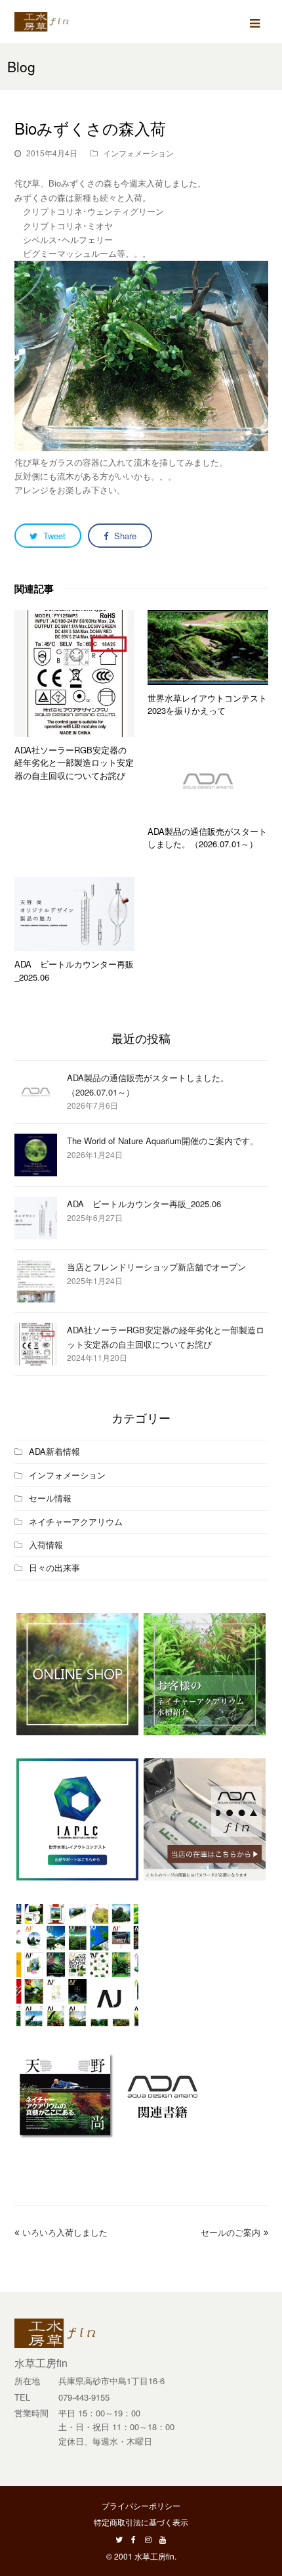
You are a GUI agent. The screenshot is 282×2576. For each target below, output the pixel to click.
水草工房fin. (155, 2556)
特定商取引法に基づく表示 (141, 2522)
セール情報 (50, 1498)
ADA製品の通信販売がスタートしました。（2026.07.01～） (207, 838)
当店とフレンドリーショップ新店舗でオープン (156, 1267)
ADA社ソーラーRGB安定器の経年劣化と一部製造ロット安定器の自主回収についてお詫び (74, 763)
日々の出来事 (54, 1567)
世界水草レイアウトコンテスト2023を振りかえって (207, 704)
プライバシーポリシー (141, 2505)
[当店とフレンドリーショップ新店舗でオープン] (36, 1281)
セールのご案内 (231, 2232)
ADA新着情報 (54, 1451)
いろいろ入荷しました (65, 2232)
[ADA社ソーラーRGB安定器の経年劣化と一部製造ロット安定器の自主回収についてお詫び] (75, 674)
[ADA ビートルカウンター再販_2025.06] (75, 914)
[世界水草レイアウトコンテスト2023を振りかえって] (208, 648)
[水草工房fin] (47, 20)
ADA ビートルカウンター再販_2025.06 (144, 1204)
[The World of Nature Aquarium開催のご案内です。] (36, 1155)
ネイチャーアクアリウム (76, 1521)
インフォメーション (138, 153)
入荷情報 (46, 1544)
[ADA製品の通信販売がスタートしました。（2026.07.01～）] (208, 781)
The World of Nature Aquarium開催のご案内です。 (163, 1141)
